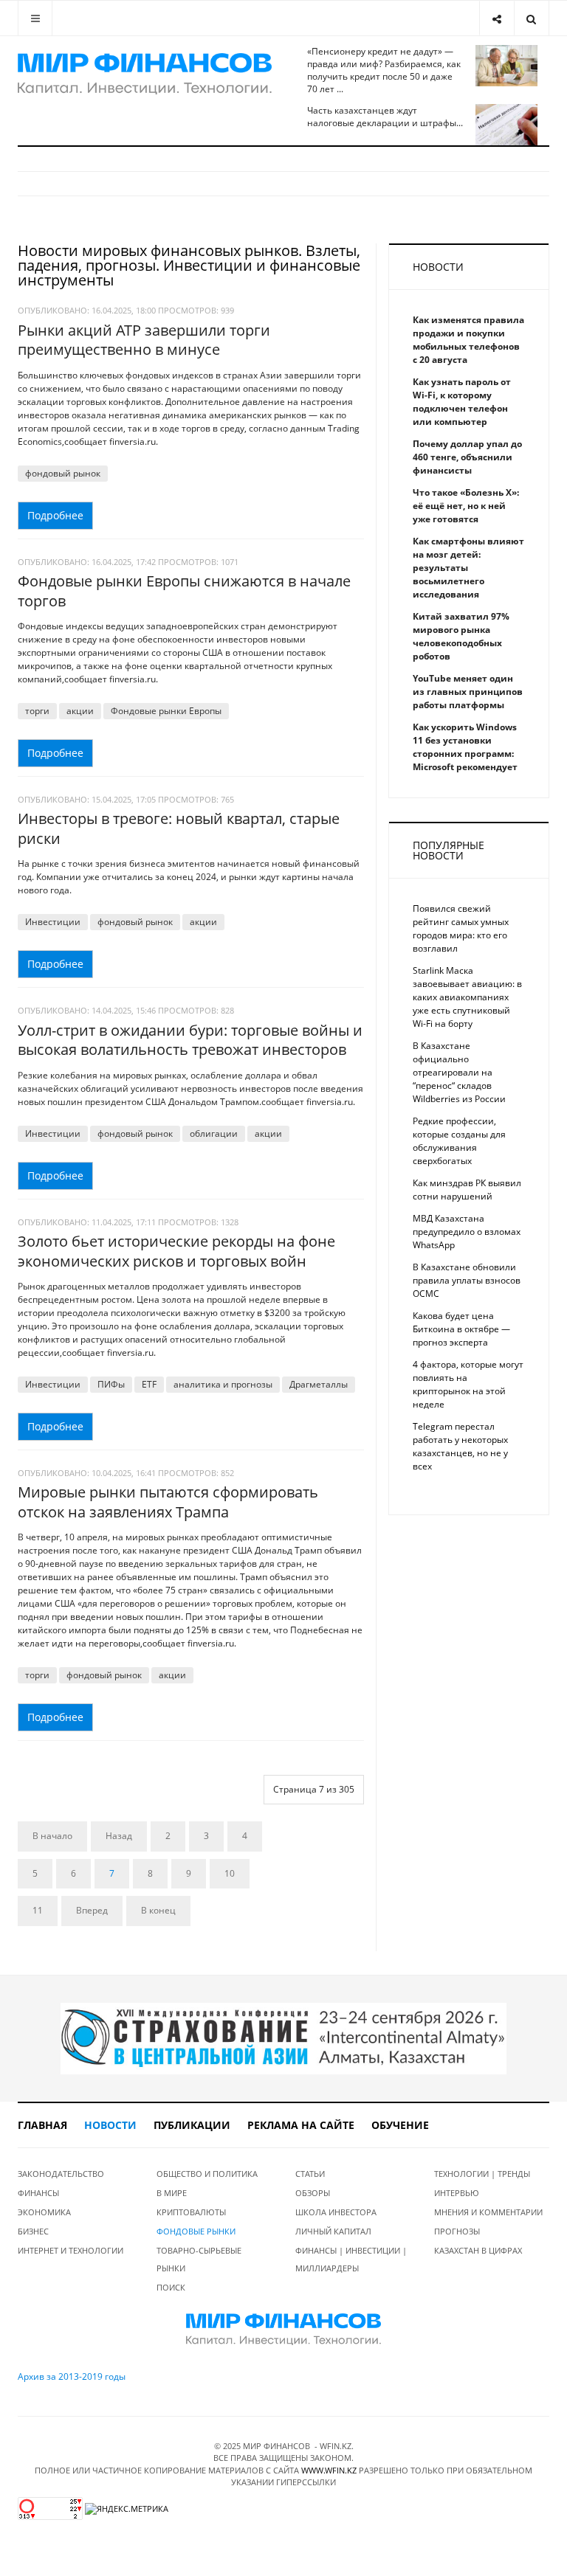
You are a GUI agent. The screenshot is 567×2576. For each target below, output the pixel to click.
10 (230, 1873)
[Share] (496, 18)
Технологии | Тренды (482, 2174)
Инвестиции (53, 922)
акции (80, 711)
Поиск (171, 2287)
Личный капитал (333, 2231)
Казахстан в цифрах (478, 2250)
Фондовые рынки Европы (166, 711)
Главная (42, 2125)
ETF (149, 1384)
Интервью (457, 2193)
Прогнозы (457, 2231)
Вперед (92, 1910)
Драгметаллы (319, 1384)
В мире (172, 2193)
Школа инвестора (336, 2212)
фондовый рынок (63, 473)
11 (38, 1910)
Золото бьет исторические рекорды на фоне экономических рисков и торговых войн (176, 1251)
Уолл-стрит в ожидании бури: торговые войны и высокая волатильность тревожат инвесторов (190, 1040)
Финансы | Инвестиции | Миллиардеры (351, 2259)
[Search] (531, 18)
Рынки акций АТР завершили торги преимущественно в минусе (144, 340)
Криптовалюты (191, 2212)
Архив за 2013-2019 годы (72, 2376)
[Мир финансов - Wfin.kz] (145, 74)
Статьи (310, 2174)
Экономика (44, 2212)
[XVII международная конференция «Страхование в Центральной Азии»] (283, 2038)
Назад (119, 1836)
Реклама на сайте (301, 2125)
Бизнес (33, 2231)
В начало (52, 1836)
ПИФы (111, 1384)
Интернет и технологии (71, 2250)
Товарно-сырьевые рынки (199, 2259)
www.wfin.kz (329, 2470)
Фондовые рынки (196, 2231)
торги (37, 711)
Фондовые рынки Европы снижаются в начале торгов (184, 591)
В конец (158, 1910)
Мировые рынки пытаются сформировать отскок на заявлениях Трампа (168, 1502)
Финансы (38, 2193)
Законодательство (61, 2174)
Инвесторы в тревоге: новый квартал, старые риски (179, 828)
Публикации (192, 2125)
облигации (214, 1133)
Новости (110, 2125)
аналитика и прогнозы (223, 1384)
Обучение (400, 2125)
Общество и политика (207, 2174)
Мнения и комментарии (488, 2212)
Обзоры (313, 2193)
